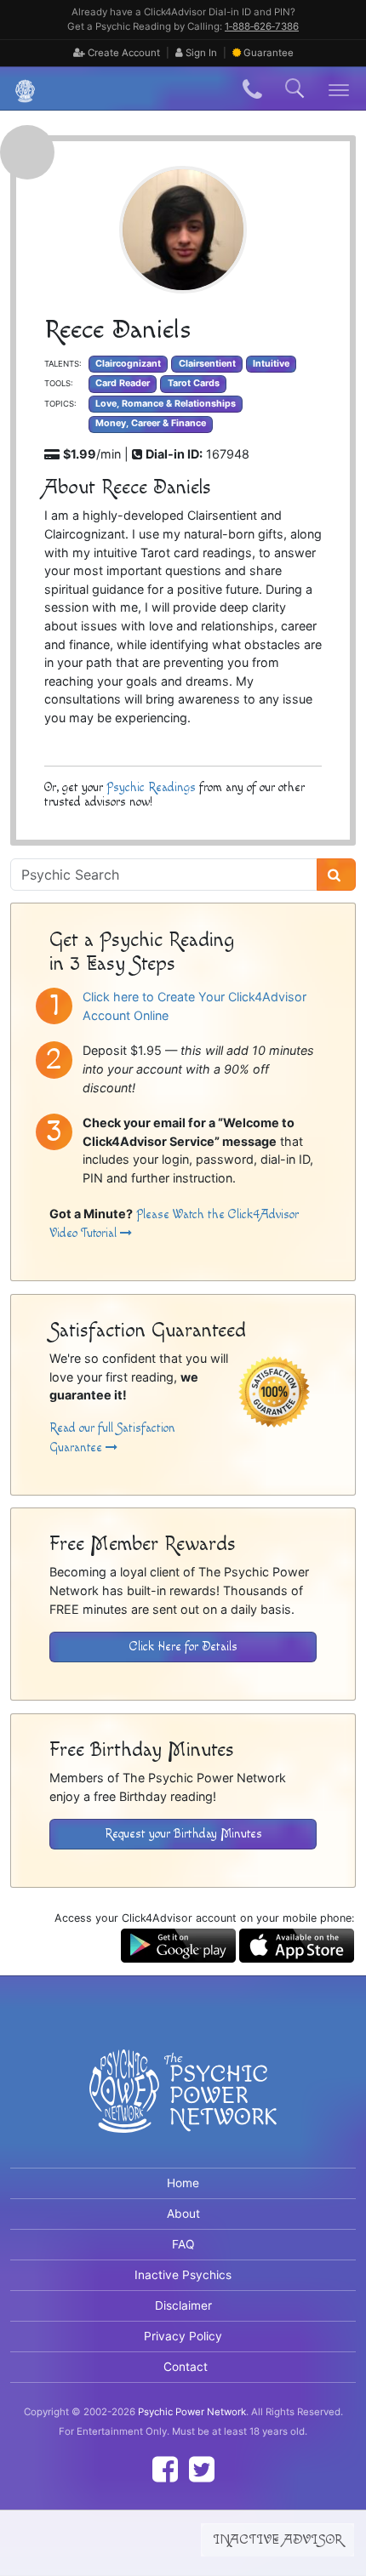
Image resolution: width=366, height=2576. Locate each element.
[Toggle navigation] (339, 89)
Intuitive (271, 364)
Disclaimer (183, 2305)
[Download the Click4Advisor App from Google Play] (178, 1944)
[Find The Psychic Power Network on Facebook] (165, 2469)
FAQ (183, 2244)
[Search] (336, 875)
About (183, 2214)
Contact (186, 2367)
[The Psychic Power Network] (19, 89)
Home (183, 2183)
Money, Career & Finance (151, 423)
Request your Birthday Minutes (183, 1834)
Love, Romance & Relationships (166, 404)
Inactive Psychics (183, 2275)
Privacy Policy (183, 2336)
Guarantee (269, 53)
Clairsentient (207, 364)
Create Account (123, 53)
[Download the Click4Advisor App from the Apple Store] (297, 1944)
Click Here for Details (183, 1647)
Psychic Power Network (192, 2412)
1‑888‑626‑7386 (262, 26)
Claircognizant (128, 364)
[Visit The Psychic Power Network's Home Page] (183, 2106)
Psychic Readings (151, 787)
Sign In (200, 53)
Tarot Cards (194, 383)
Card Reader (123, 383)
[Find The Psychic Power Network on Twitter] (202, 2469)
